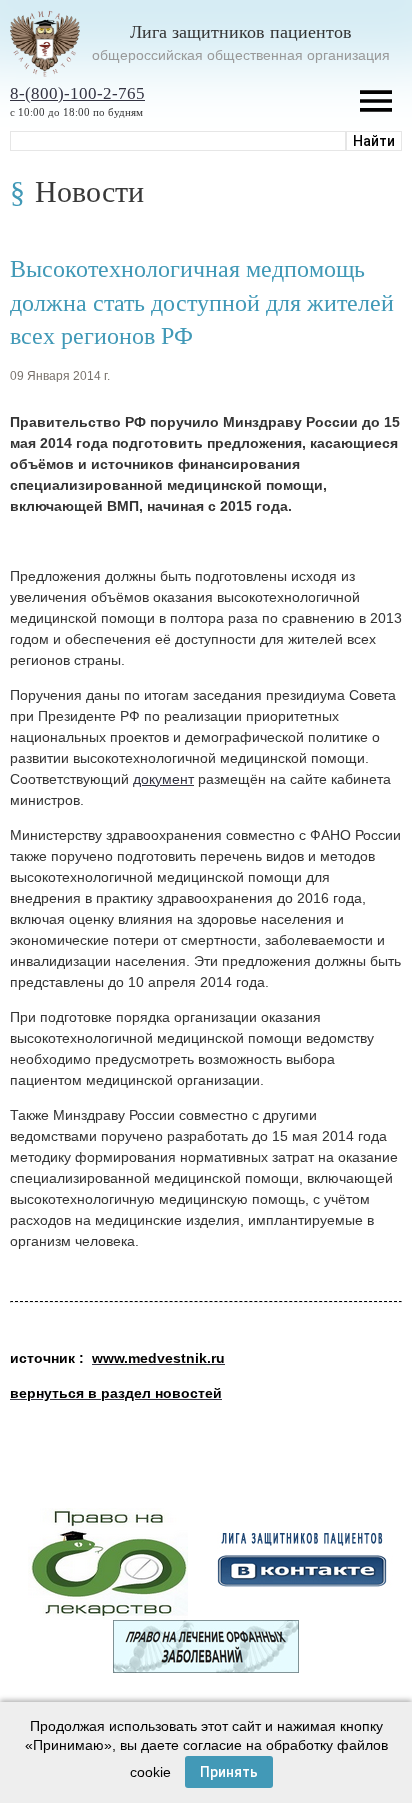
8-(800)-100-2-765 (77, 93)
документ (163, 779)
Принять (229, 1772)
